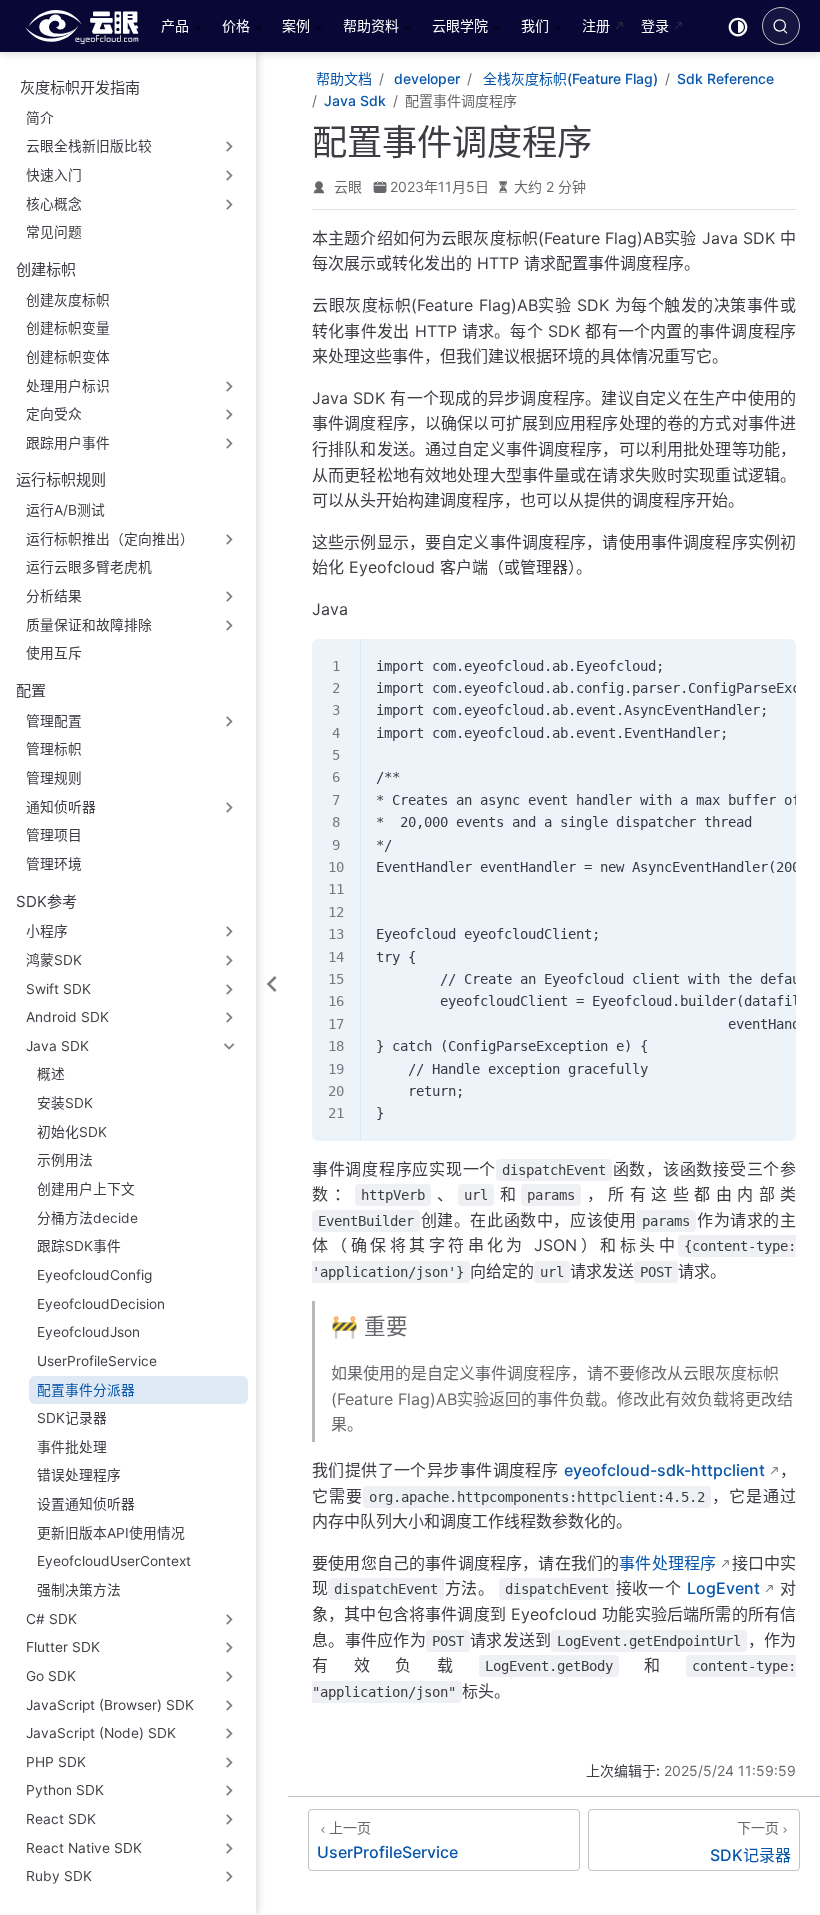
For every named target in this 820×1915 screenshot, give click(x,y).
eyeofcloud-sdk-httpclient (664, 1470)
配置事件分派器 (86, 1390)
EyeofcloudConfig (94, 1275)
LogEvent (723, 1588)
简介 (40, 118)
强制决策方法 (79, 1590)
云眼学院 (458, 29)
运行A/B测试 (65, 510)
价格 (234, 29)
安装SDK (65, 1103)
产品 (173, 29)
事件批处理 (72, 1447)
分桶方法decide (87, 1218)
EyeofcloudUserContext (114, 1561)
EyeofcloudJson (88, 1332)
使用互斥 (54, 653)
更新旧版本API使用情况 (111, 1533)
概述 (51, 1074)
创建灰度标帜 (68, 300)
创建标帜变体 (68, 357)
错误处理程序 (79, 1475)
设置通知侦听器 (86, 1504)
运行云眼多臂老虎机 (89, 567)
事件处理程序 (667, 1563)
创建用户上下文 (86, 1189)
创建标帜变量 (68, 328)
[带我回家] (88, 26)
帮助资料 (369, 29)
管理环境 (54, 864)
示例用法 (65, 1160)
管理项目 (54, 835)
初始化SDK (72, 1132)
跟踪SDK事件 (79, 1246)
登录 (655, 25)
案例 (294, 29)
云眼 (348, 186)
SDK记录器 (72, 1418)
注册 (596, 25)
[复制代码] (769, 665)
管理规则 (54, 778)
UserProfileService (97, 1361)
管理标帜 (54, 749)
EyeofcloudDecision (101, 1304)
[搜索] (781, 26)
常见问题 (54, 232)
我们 (533, 29)
